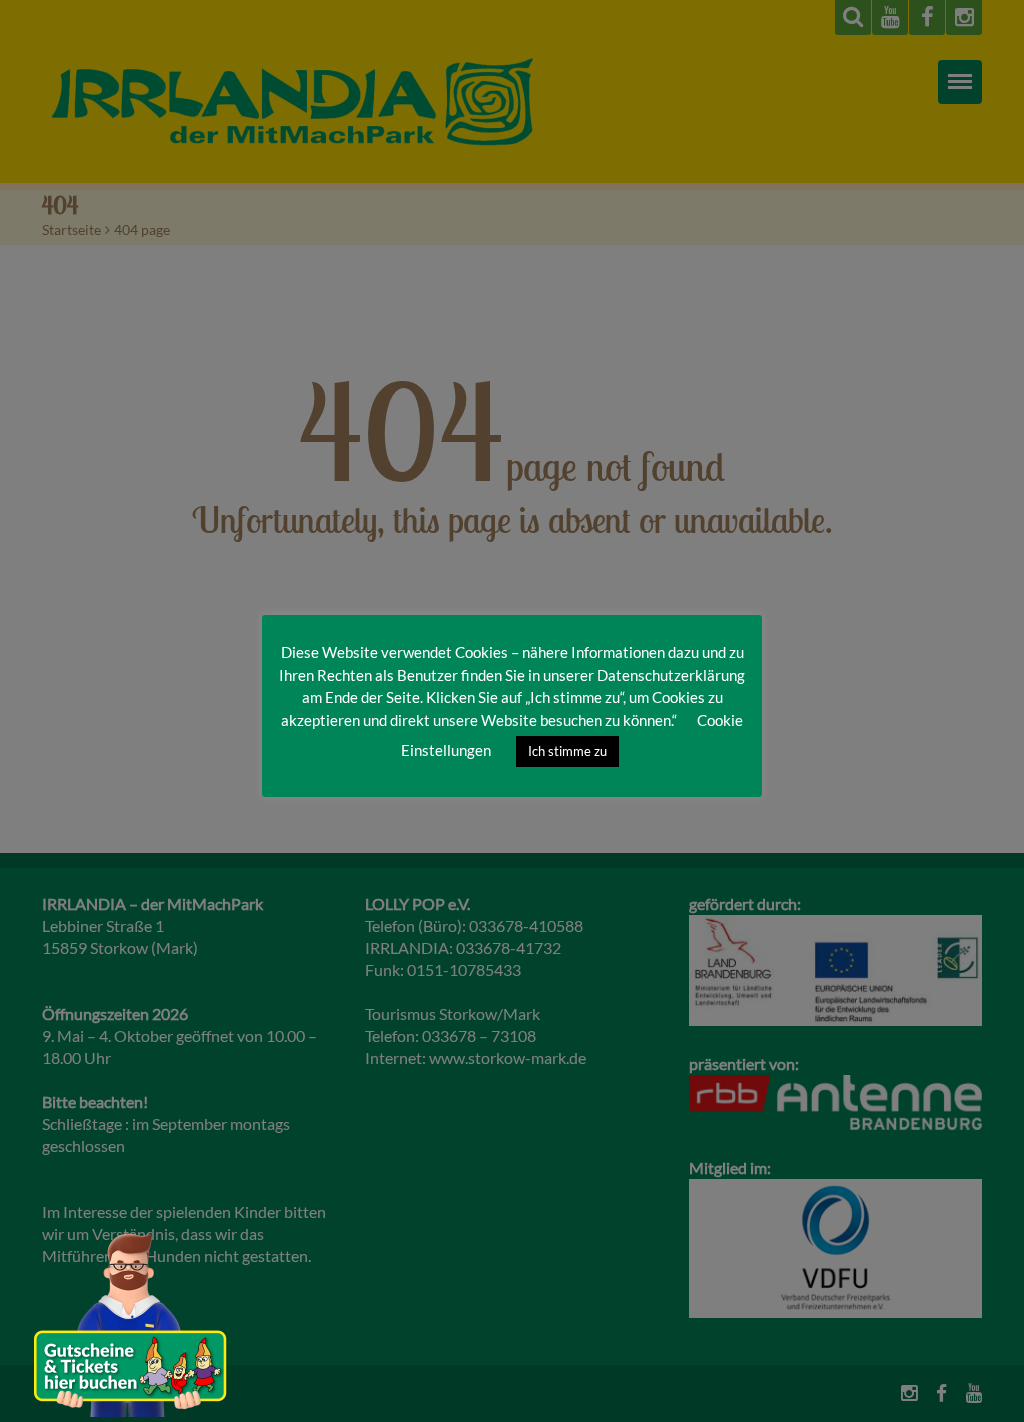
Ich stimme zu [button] (567, 751)
